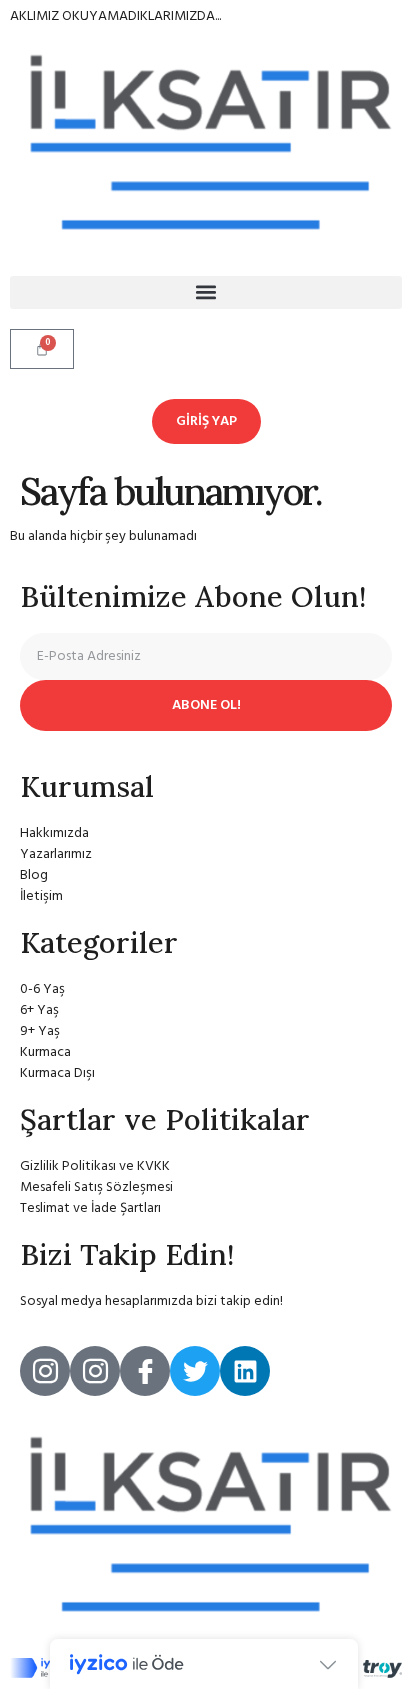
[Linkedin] (245, 1371)
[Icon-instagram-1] (45, 1371)
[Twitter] (195, 1371)
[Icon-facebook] (145, 1371)
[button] (206, 292)
